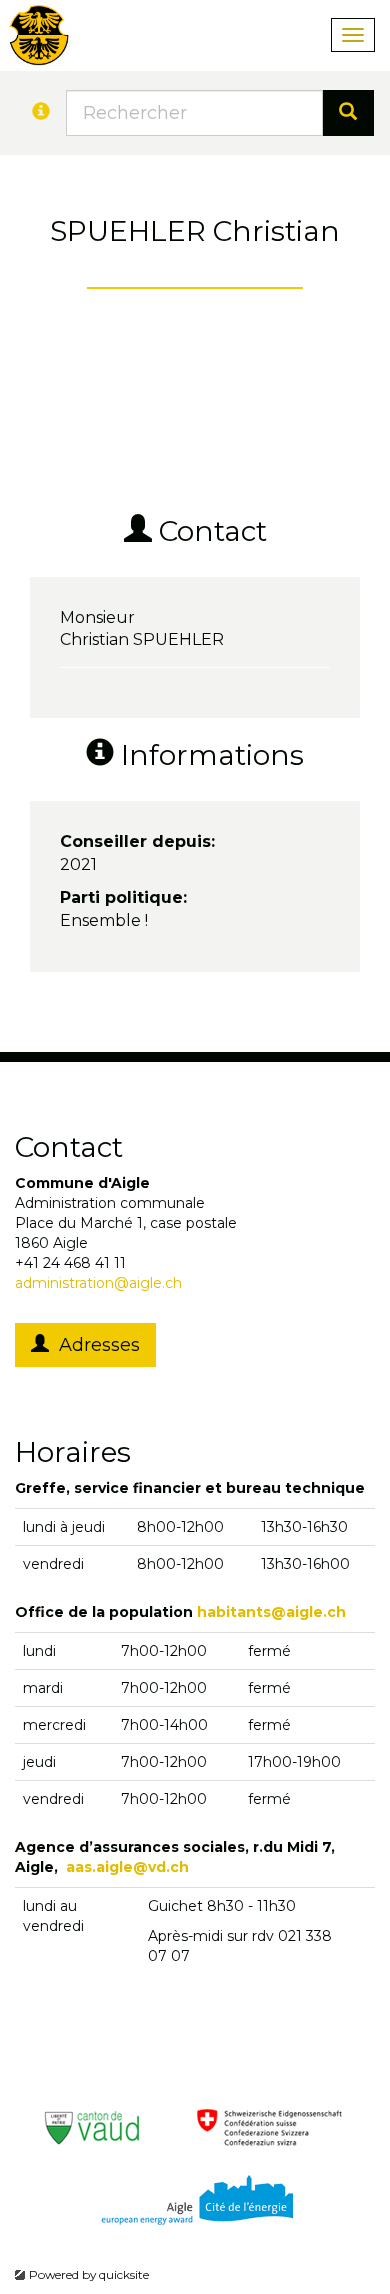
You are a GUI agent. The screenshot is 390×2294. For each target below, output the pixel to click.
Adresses (94, 1345)
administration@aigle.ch (98, 1283)
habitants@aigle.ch (271, 1612)
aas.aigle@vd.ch (127, 1867)
